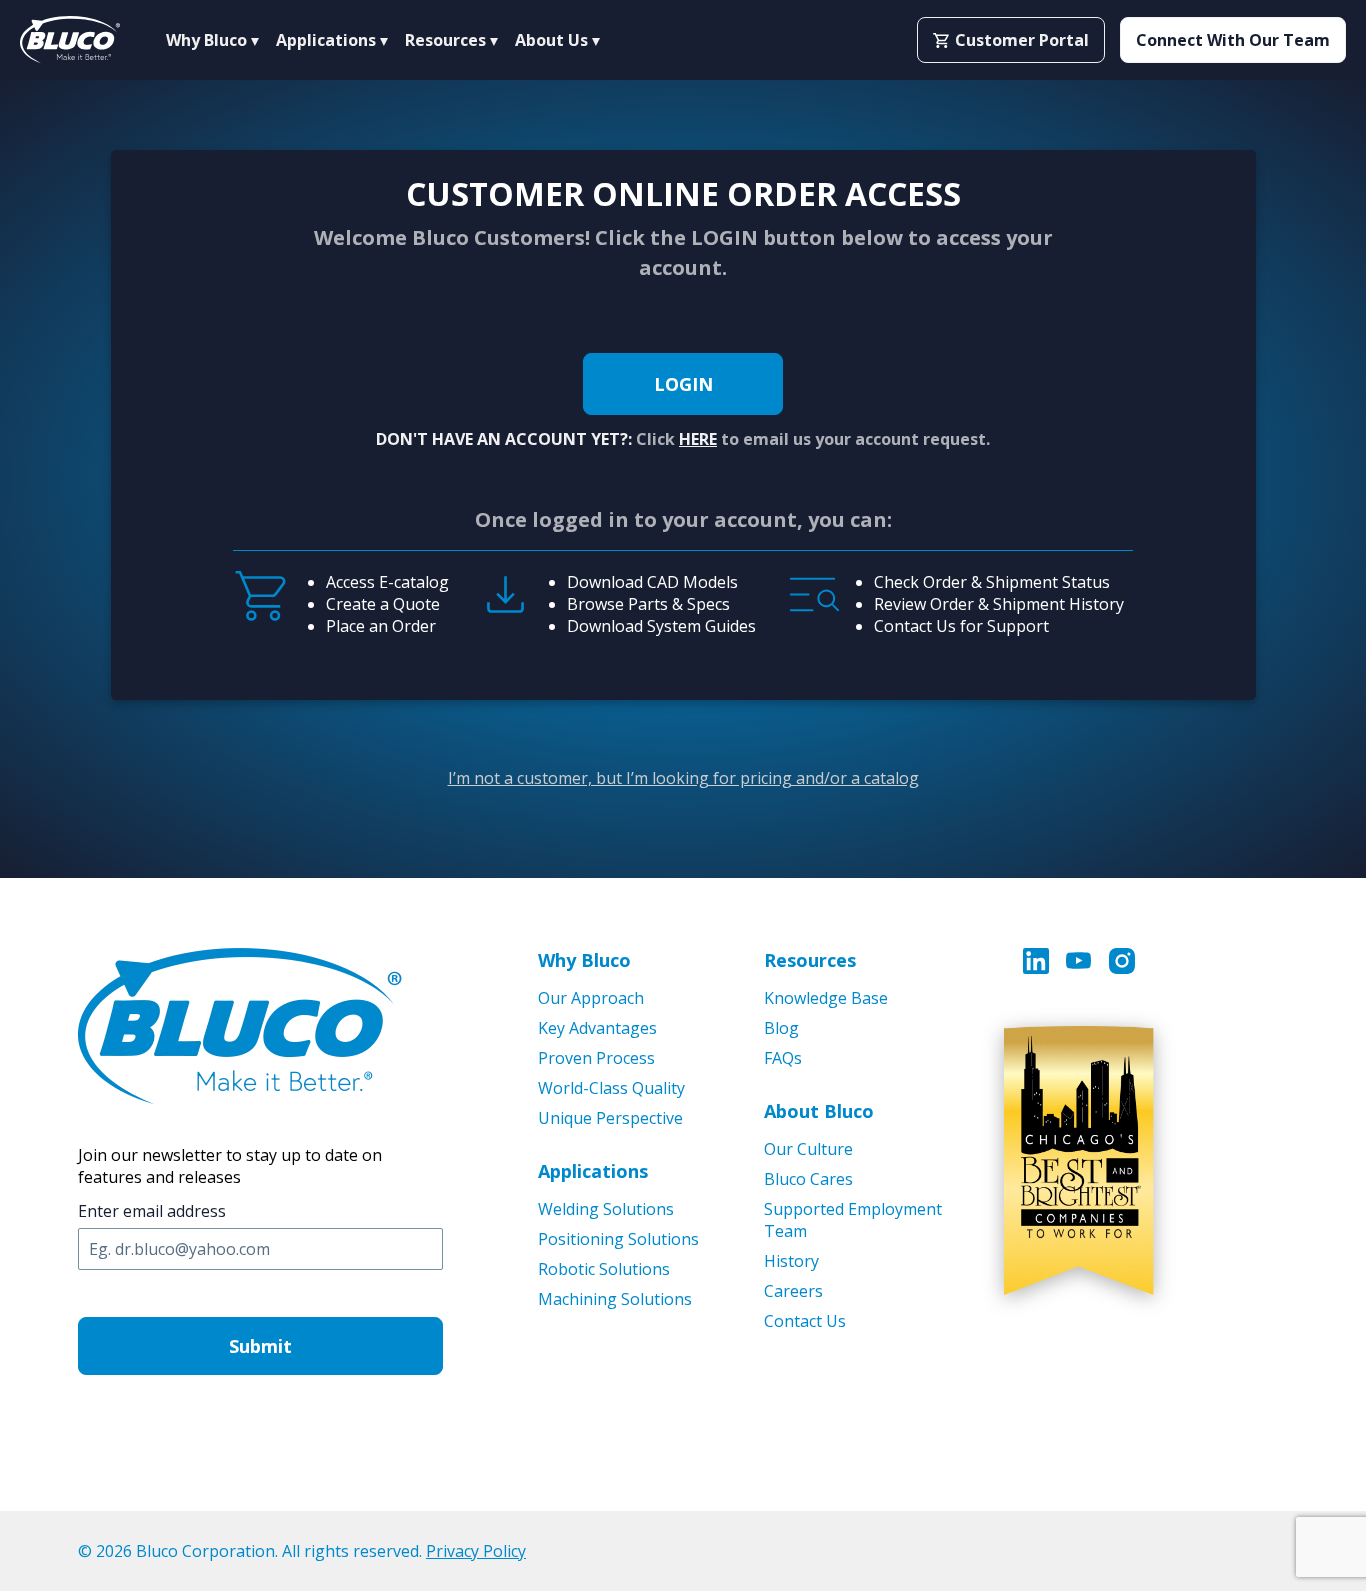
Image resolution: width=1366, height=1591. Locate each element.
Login (683, 384)
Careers (793, 1291)
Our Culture (808, 1149)
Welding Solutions (606, 1209)
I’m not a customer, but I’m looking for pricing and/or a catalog (683, 778)
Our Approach (591, 998)
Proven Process (596, 1058)
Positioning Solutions (618, 1239)
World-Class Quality (611, 1088)
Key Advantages (597, 1028)
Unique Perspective (610, 1118)
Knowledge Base (826, 998)
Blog (781, 1028)
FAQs (783, 1058)
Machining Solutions (615, 1299)
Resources (810, 960)
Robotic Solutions (604, 1269)
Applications (593, 1171)
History (791, 1261)
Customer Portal (1022, 40)
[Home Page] (70, 40)
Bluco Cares (808, 1179)
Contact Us (805, 1321)
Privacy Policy (476, 1551)
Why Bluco (584, 960)
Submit (260, 1346)
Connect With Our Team (1233, 40)
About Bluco (819, 1111)
